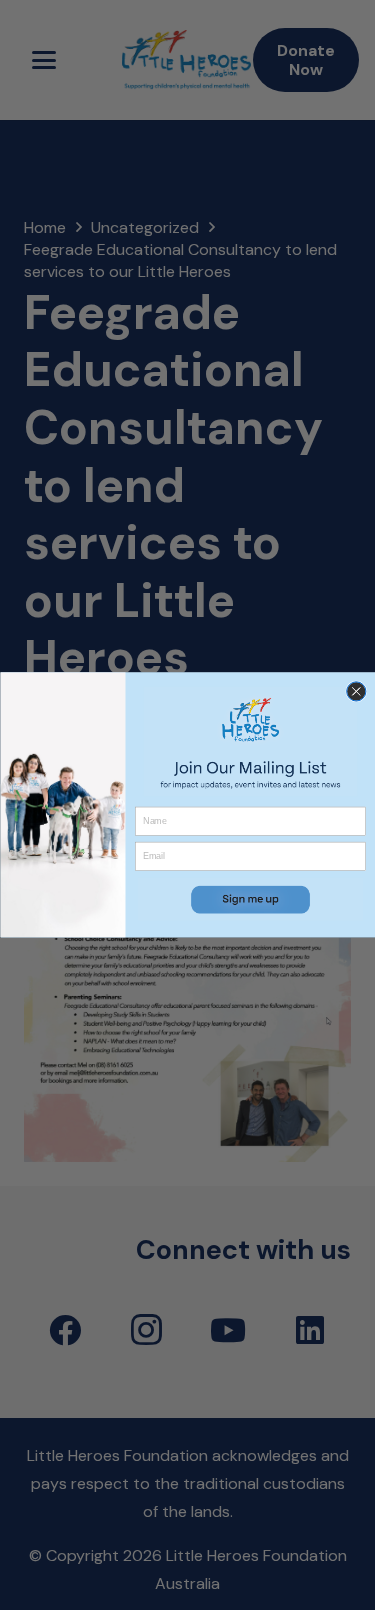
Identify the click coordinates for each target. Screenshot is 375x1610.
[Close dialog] (355, 691)
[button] (250, 899)
